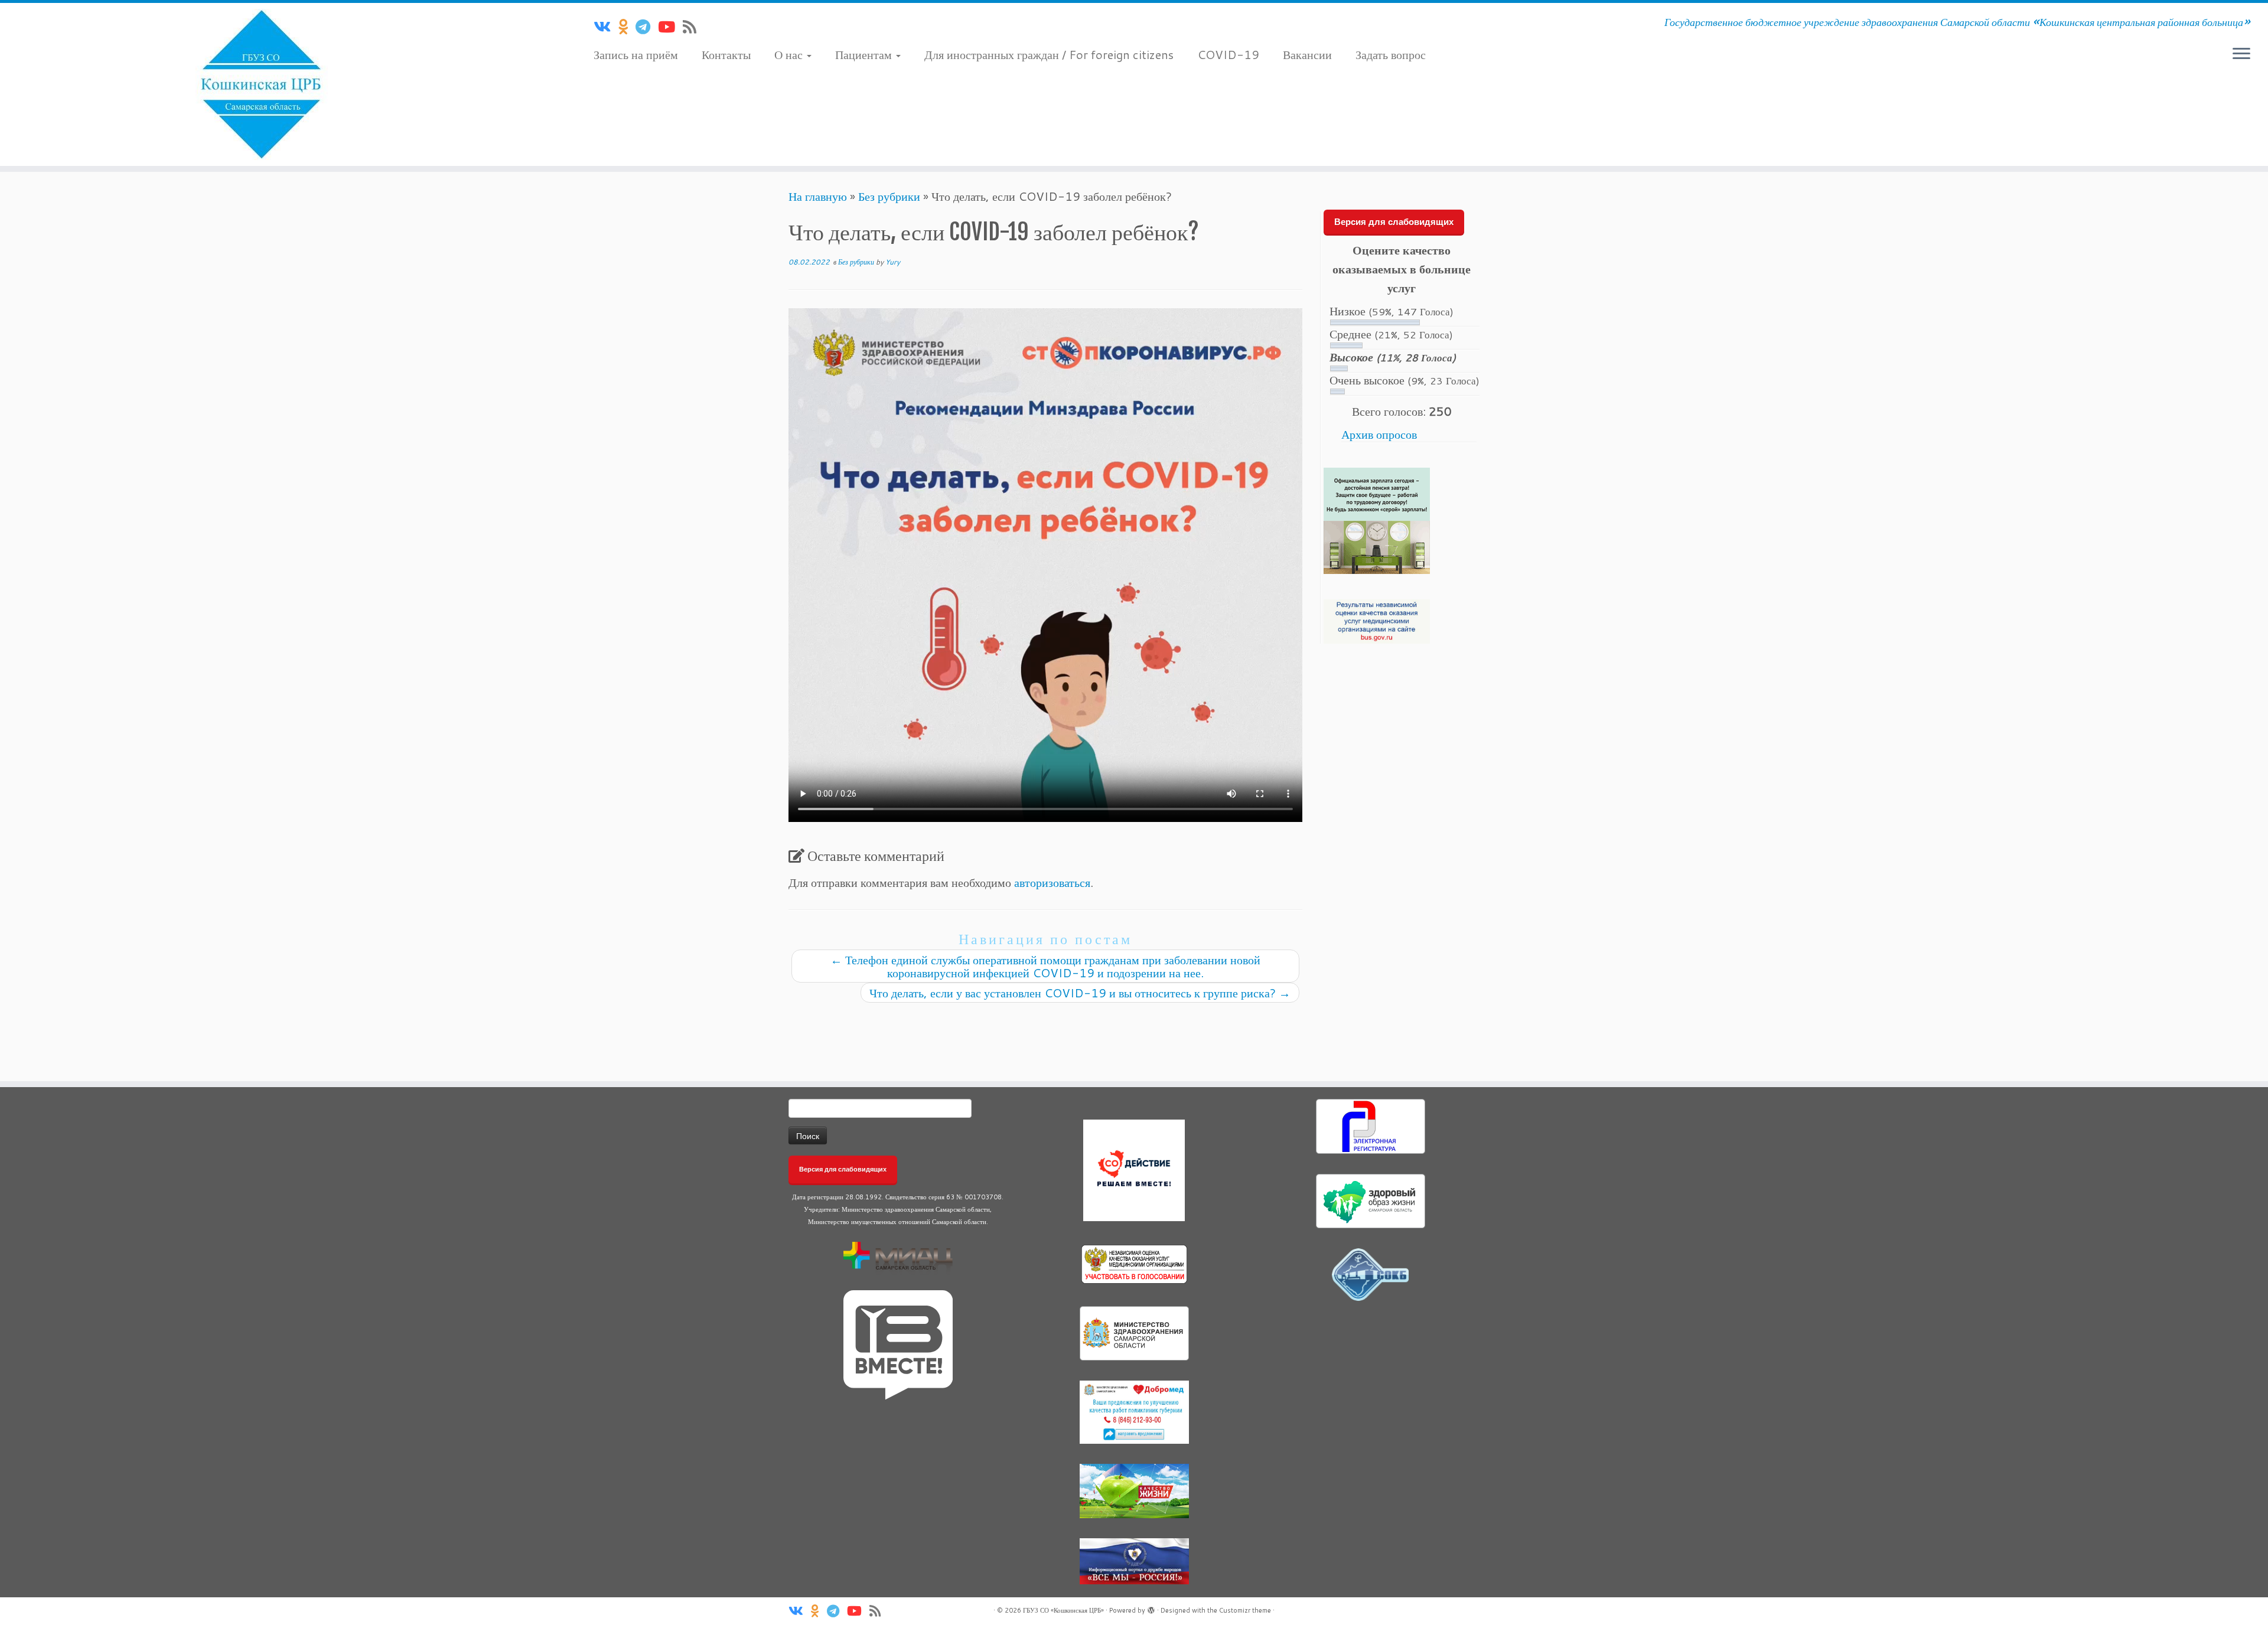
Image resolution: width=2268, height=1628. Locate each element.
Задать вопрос (1391, 54)
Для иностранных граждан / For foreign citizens (1049, 54)
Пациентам (865, 54)
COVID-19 (1228, 54)
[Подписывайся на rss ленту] (693, 27)
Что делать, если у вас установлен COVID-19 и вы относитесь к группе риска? (1080, 993)
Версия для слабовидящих (1394, 222)
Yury (893, 262)
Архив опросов (1379, 434)
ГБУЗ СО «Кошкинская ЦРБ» (1063, 1610)
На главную (818, 196)
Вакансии (1307, 54)
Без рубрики (889, 196)
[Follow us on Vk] (606, 27)
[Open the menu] (2241, 54)
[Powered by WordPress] (1151, 1608)
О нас (790, 54)
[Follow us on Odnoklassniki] (627, 27)
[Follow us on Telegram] (647, 27)
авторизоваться (1052, 882)
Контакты (726, 54)
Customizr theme (1245, 1610)
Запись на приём (636, 54)
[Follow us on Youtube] (670, 27)
